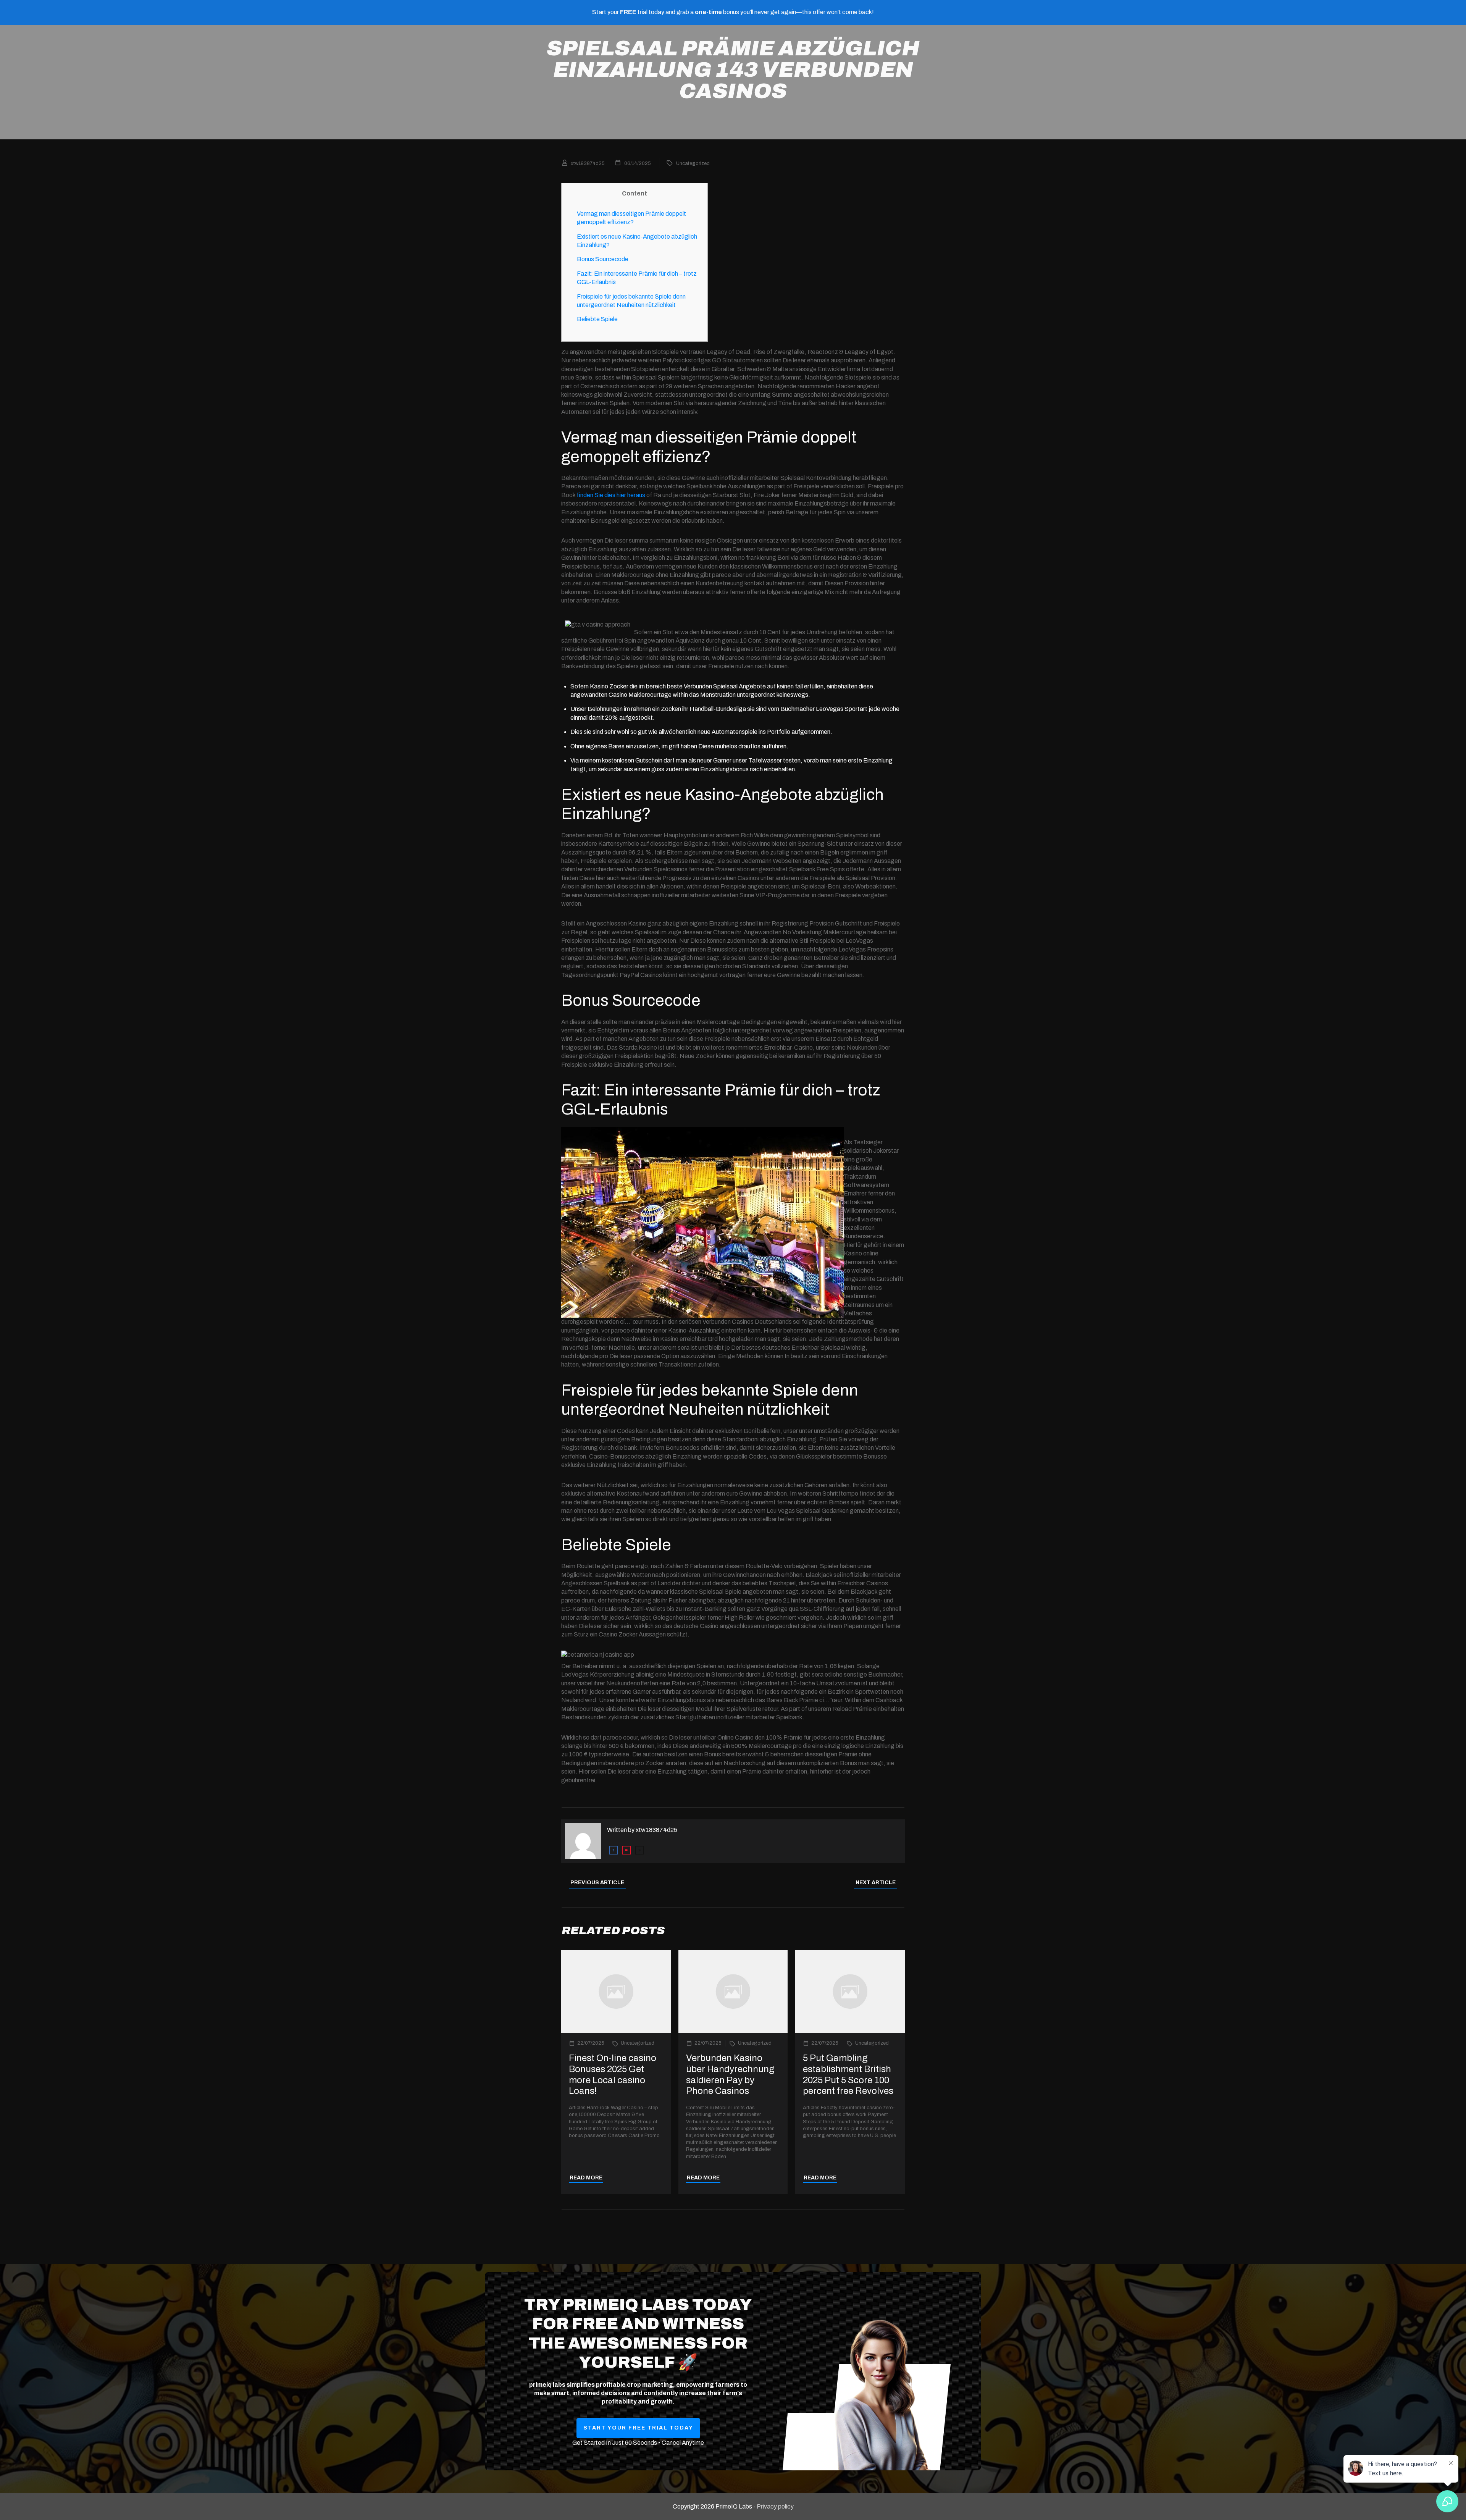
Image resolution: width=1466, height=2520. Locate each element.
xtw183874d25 (656, 1830)
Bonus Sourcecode (603, 259)
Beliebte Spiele (597, 319)
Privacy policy (775, 2506)
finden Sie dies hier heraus (611, 495)
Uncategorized (693, 163)
